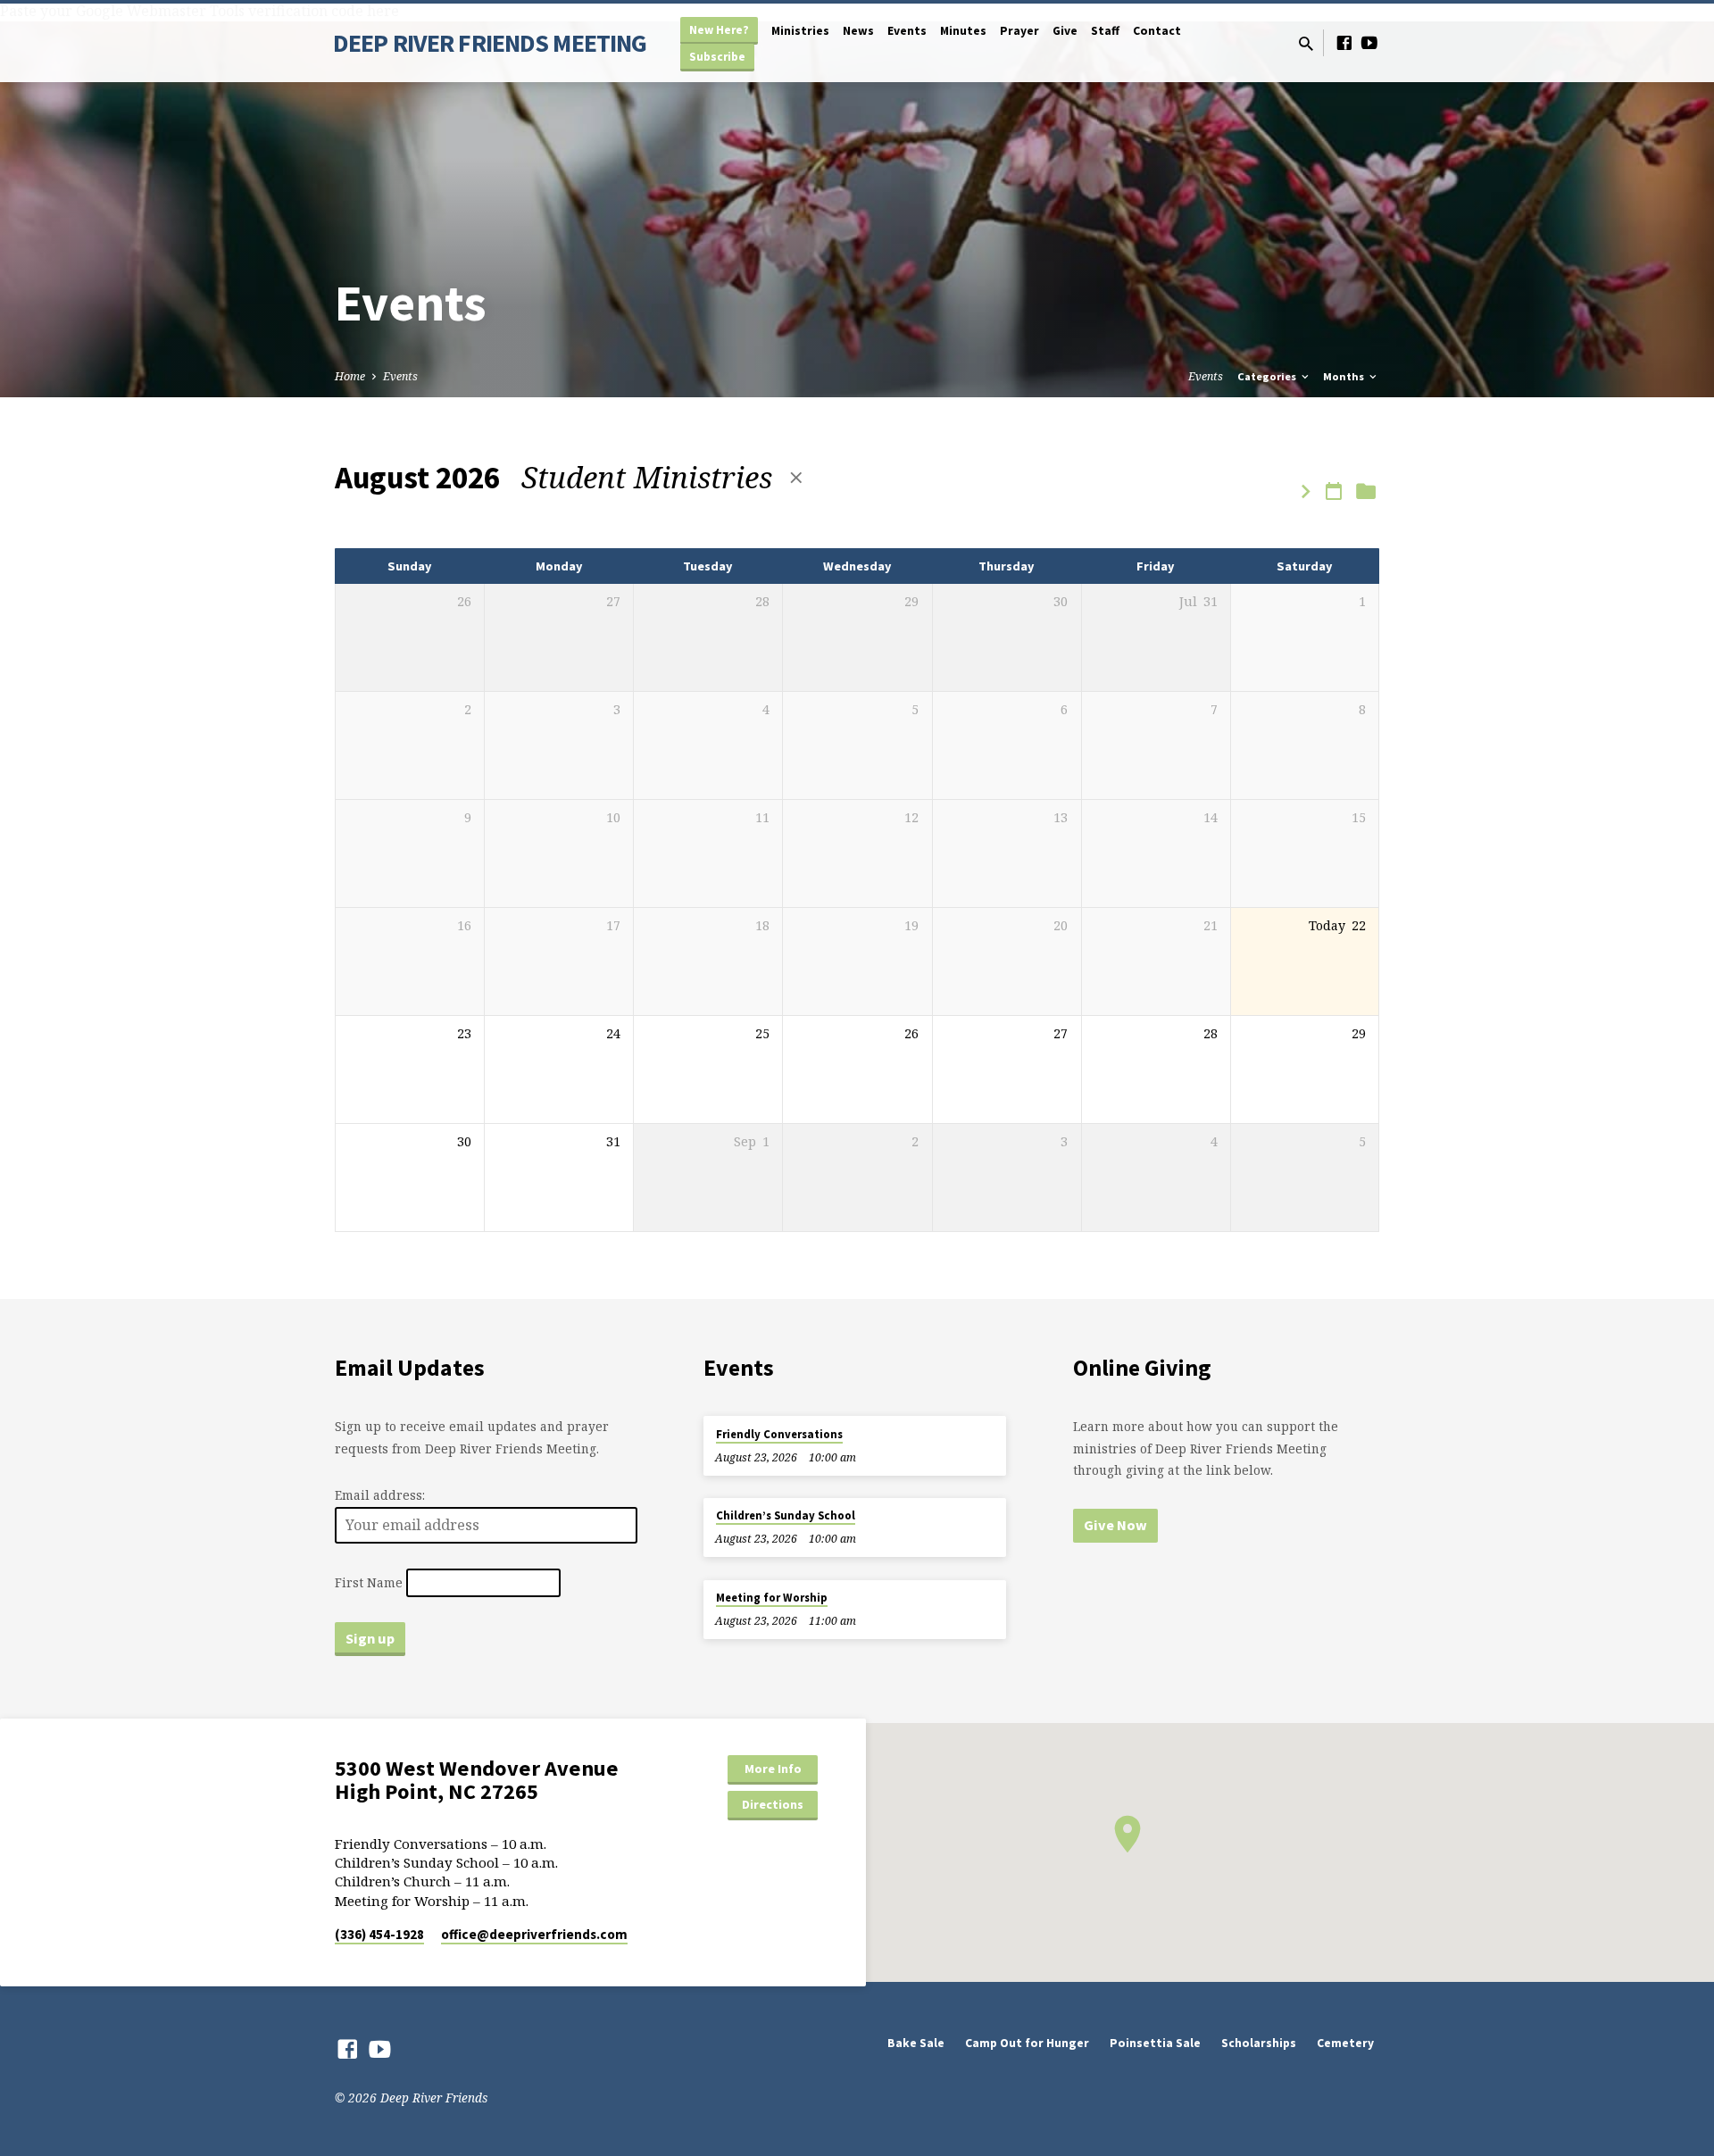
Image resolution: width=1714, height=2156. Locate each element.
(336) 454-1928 (379, 1934)
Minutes (963, 31)
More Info (773, 1769)
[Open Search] (1306, 43)
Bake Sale (916, 2043)
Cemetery (1345, 2043)
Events (907, 31)
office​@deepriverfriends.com (534, 1934)
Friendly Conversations (779, 1434)
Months (1345, 376)
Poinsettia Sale (1155, 2043)
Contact (1157, 31)
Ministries (800, 31)
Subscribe (717, 57)
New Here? (719, 30)
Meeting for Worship (772, 1598)
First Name (369, 1582)
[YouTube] (1369, 42)
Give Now (1115, 1525)
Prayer (1019, 31)
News (858, 31)
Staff (1105, 31)
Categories (1268, 376)
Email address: (380, 1495)
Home (350, 376)
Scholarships (1259, 2043)
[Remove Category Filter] (796, 477)
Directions (773, 1804)
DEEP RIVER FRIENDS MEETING (490, 43)
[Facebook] (1344, 42)
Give (1065, 31)
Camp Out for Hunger (1027, 2043)
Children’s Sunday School (786, 1515)
